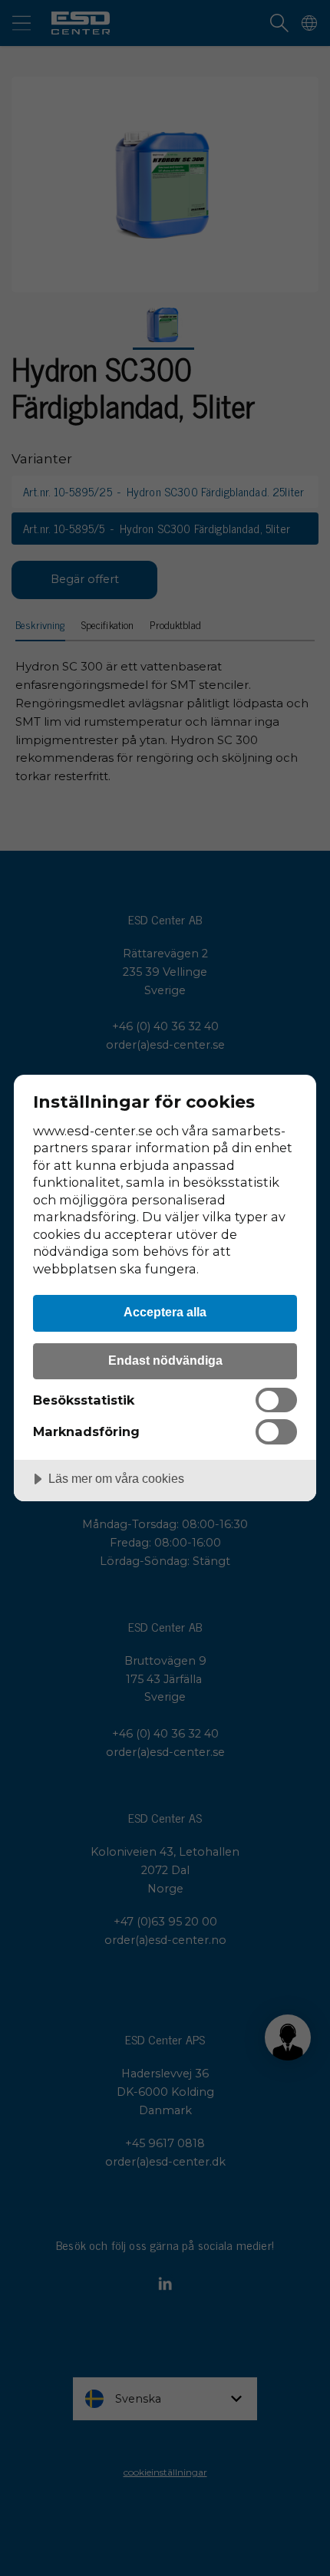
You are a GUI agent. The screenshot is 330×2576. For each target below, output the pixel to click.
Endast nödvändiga (165, 1360)
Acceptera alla (165, 1312)
